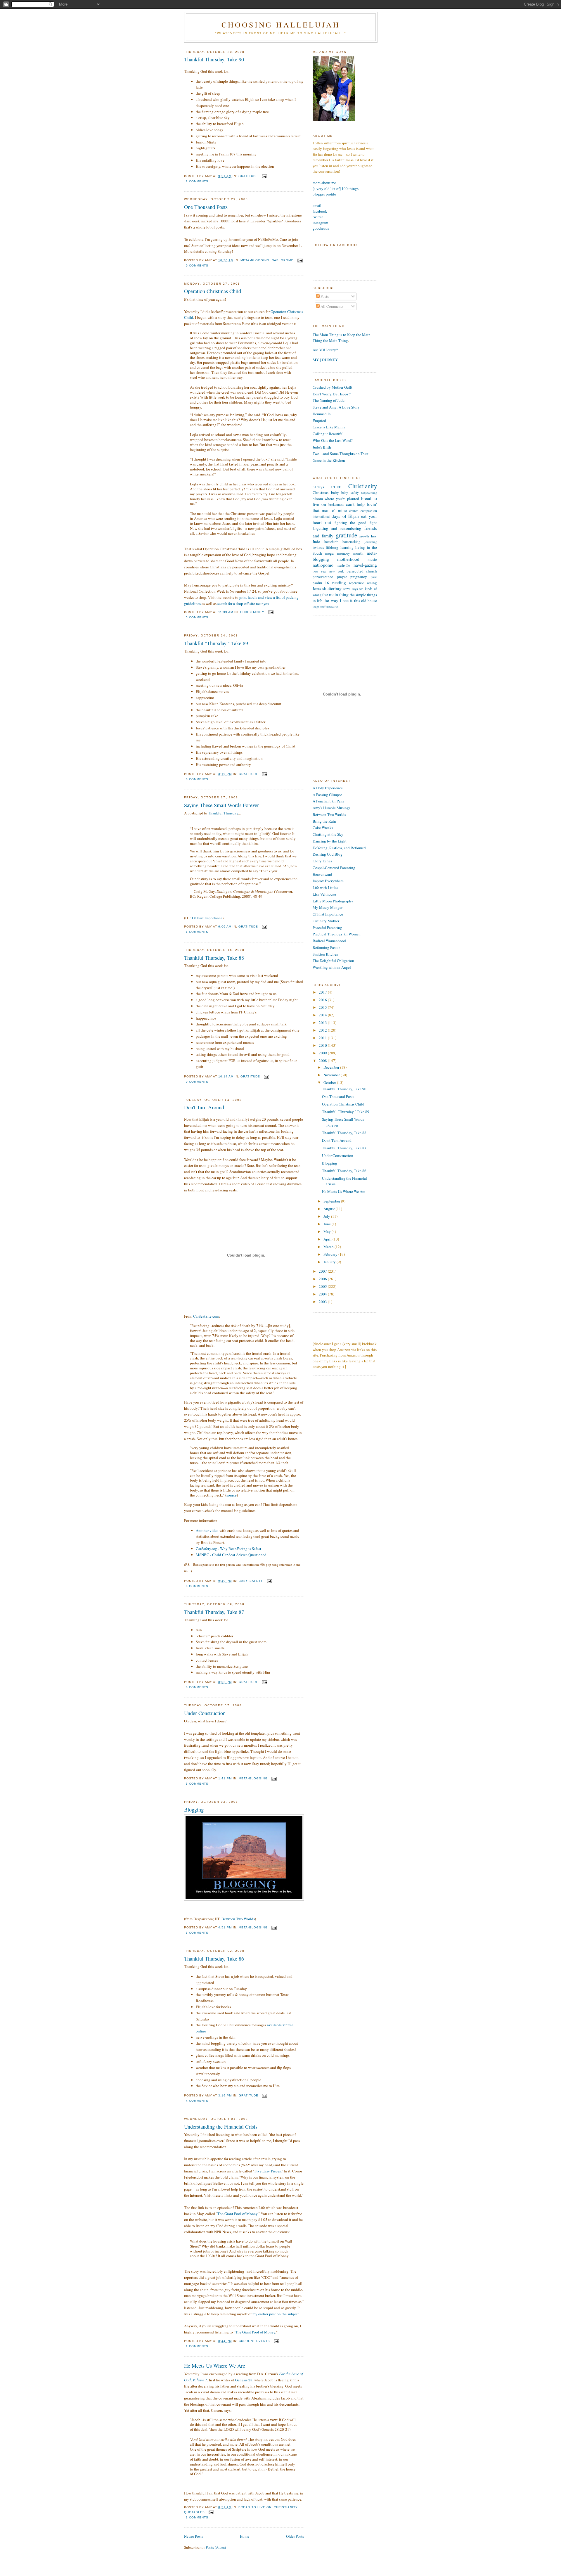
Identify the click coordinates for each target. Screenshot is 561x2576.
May (328, 1231)
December (332, 1067)
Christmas (321, 492)
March (329, 1247)
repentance (356, 583)
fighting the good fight (356, 523)
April (328, 1239)
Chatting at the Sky (328, 834)
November (332, 1075)
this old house (366, 601)
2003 (323, 1302)
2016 (323, 1000)
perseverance (323, 577)
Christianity (252, 612)
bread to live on (255, 2507)
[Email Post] (264, 176)
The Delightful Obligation (333, 961)
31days (318, 487)
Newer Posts (194, 2536)
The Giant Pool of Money (237, 2214)
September (332, 1201)
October (330, 1082)
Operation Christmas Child (213, 291)
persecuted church (362, 571)
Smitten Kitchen (325, 954)
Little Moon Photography (333, 901)
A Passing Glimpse (327, 795)
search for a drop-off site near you (243, 603)
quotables (194, 2512)
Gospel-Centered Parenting (334, 868)
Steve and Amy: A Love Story (336, 407)
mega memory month (344, 553)
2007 (323, 1271)
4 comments (197, 2101)
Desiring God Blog (328, 854)
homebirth (331, 542)
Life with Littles (325, 887)
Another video (207, 1530)
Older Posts (295, 2536)
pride (374, 577)
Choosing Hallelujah (281, 25)
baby (335, 492)
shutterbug (332, 588)
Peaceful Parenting (327, 928)
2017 (323, 992)
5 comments (197, 617)
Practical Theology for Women (337, 934)
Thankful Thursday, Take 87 (214, 1612)
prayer (342, 577)
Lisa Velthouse (324, 894)
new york (337, 571)
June (328, 1224)
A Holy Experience (328, 788)
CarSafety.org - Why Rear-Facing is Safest (228, 1549)
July (327, 1216)
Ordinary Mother (326, 921)
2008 (323, 1060)
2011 (323, 1038)
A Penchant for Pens (328, 801)
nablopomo (283, 260)
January (330, 1262)
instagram (320, 223)
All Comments (331, 306)
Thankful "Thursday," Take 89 (216, 643)
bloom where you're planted (336, 499)
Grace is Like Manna (329, 427)
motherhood (348, 559)
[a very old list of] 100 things (336, 188)
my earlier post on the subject (276, 2314)
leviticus (318, 547)
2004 (323, 1294)
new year (320, 571)
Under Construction (205, 1713)
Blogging (194, 1809)
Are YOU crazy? (325, 350)
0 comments (197, 265)
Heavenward (322, 874)
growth (364, 536)
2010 (323, 1045)
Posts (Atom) (216, 2547)
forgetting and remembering (337, 528)
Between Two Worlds (238, 1919)
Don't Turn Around (204, 1107)
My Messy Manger (328, 907)
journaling (371, 542)
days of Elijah (345, 516)
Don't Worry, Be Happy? (332, 394)
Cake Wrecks (323, 828)
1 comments (197, 181)
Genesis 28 (244, 2380)
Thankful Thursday (223, 813)
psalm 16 (321, 583)
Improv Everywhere (328, 881)
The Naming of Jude (329, 400)
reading (339, 582)
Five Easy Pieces (268, 2171)
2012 (323, 1030)
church (354, 511)
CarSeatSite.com (206, 1316)
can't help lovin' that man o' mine (345, 507)
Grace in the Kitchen (329, 460)
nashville (344, 565)
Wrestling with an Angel (332, 967)
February (331, 1254)
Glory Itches (322, 861)
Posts (324, 296)
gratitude (248, 176)
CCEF (336, 487)
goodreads (321, 228)
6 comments (197, 1586)
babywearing (369, 493)
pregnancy (359, 577)
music (372, 559)
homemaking (351, 542)
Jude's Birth (322, 447)
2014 (323, 1015)
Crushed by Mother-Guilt (333, 387)
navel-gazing (365, 565)
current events (254, 2341)
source (232, 1495)
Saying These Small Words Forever (221, 805)
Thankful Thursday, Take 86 (214, 1959)
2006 (323, 1279)
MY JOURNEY (325, 360)
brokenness (336, 505)
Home (245, 2536)
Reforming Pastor (326, 947)
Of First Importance (207, 918)
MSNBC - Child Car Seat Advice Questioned (231, 1555)
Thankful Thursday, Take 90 (214, 59)
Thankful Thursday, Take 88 (214, 958)
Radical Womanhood (329, 941)
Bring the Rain (324, 821)
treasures (333, 607)
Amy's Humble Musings (331, 808)
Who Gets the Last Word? (333, 440)
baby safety (251, 1581)
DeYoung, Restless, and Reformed (339, 848)
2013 (323, 1023)
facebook (320, 211)
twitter (318, 217)
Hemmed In (322, 414)
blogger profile (324, 194)
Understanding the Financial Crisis (221, 2127)
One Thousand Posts (206, 207)
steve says (351, 589)
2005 (323, 1286)
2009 (323, 1053)
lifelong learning (340, 547)
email (317, 205)
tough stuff (319, 607)
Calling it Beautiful (328, 434)
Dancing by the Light (330, 841)
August (330, 1209)
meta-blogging (255, 260)
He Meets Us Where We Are (215, 2366)
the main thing (335, 594)
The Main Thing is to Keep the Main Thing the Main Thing (342, 338)
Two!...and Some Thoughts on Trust (341, 454)
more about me (324, 183)
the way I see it (338, 600)
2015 (323, 1007)
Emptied (319, 421)
